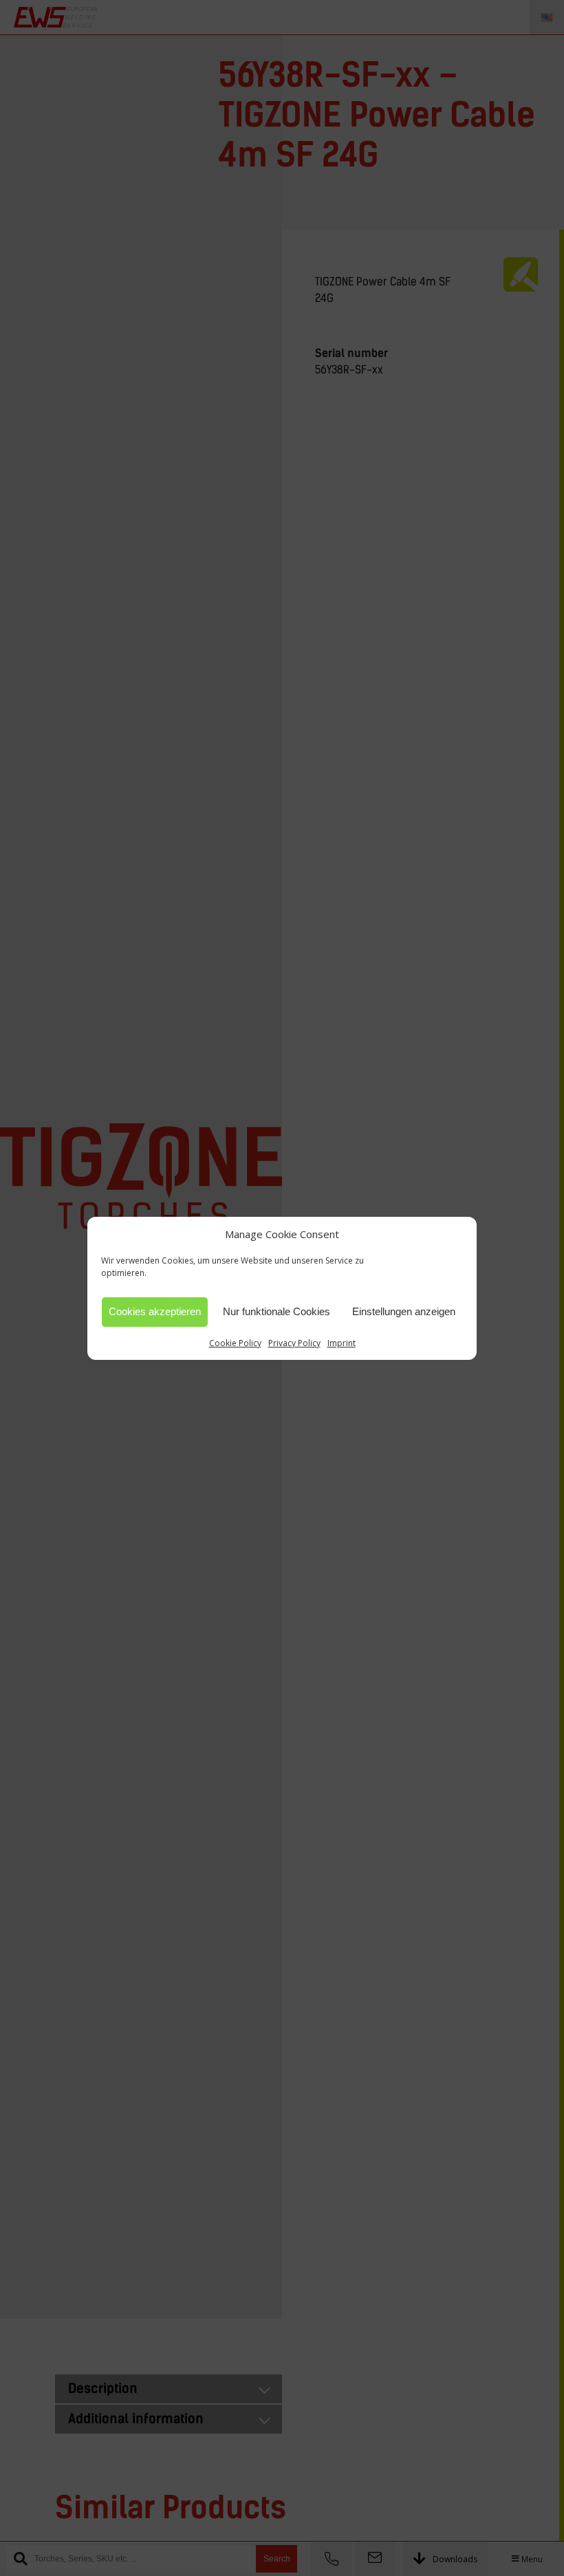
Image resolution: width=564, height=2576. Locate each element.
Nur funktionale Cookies (276, 1311)
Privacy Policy (294, 1343)
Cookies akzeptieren (155, 1311)
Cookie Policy (235, 1343)
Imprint (341, 1343)
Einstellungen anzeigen (404, 1311)
